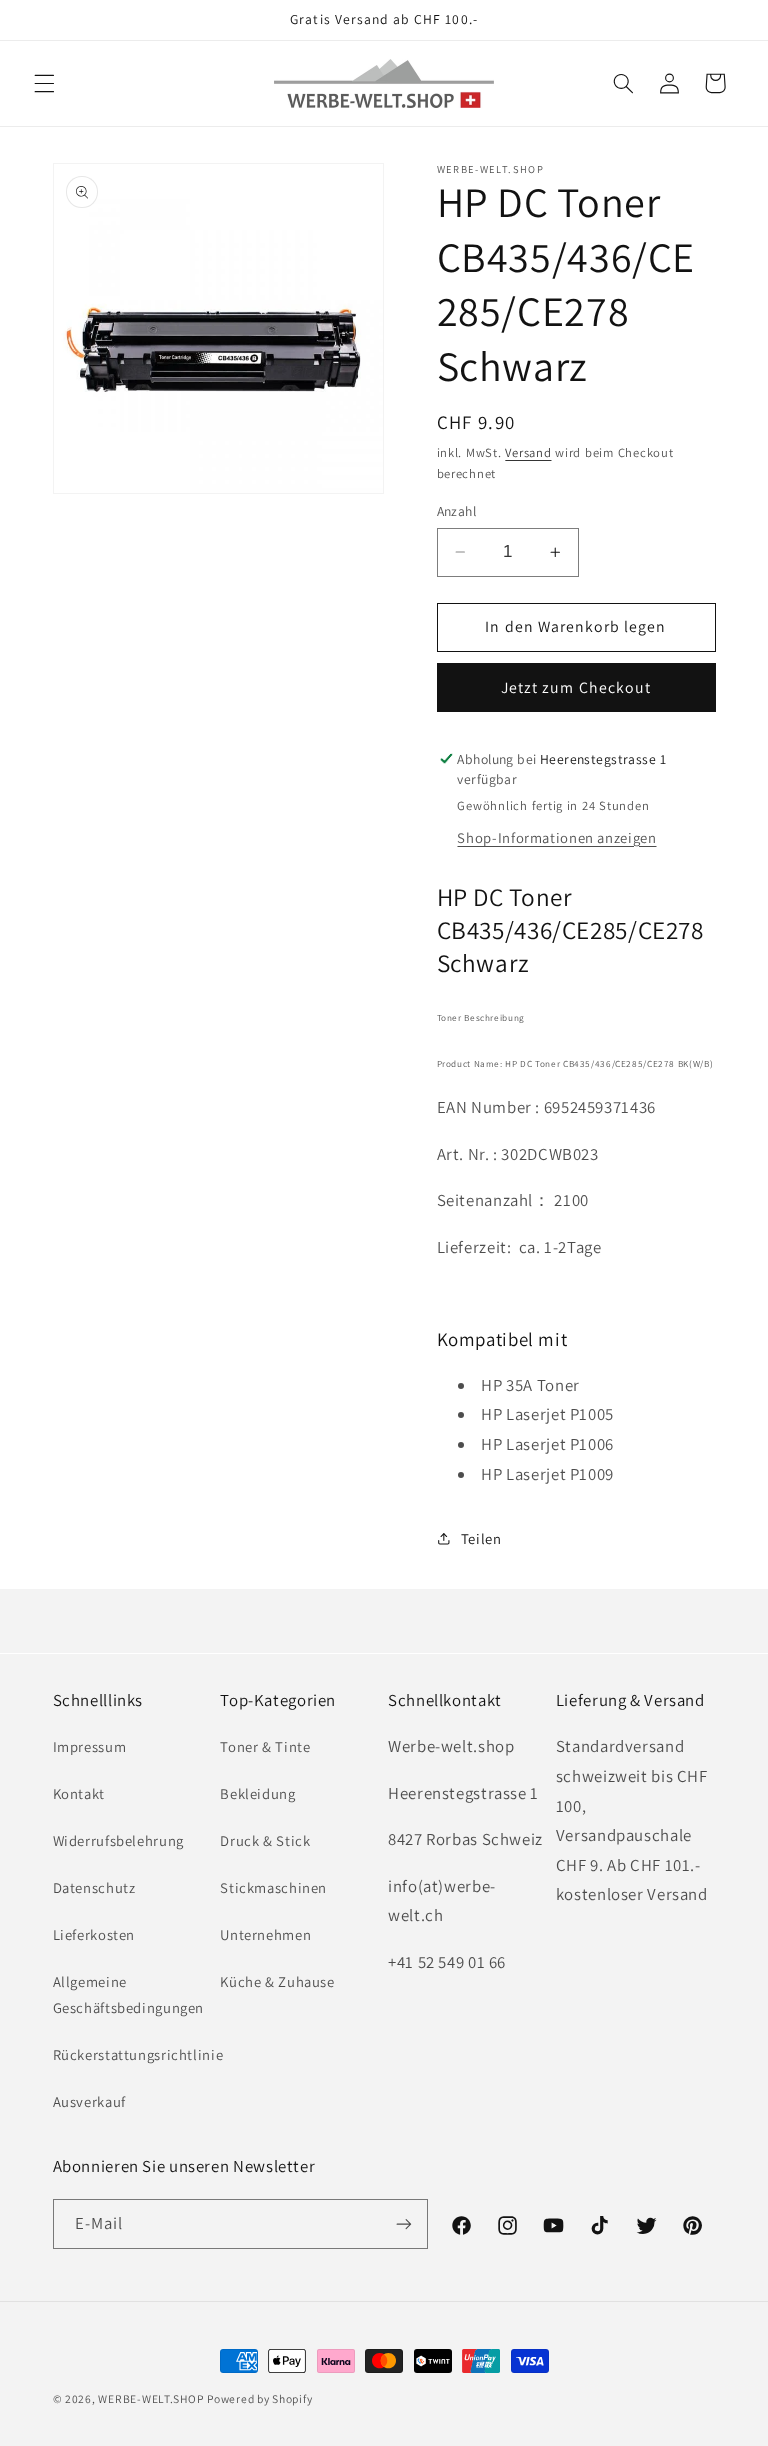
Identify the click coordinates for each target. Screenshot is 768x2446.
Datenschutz (94, 1887)
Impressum (90, 1746)
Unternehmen (265, 1934)
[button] (44, 83)
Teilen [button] (481, 1538)
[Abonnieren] (404, 2223)
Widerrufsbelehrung (118, 1840)
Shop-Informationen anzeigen (556, 837)
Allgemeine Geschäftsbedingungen (129, 1994)
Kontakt (79, 1793)
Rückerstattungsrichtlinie (138, 2054)
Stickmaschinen (273, 1887)
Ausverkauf (89, 2101)
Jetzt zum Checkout (576, 687)
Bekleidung (257, 1793)
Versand (528, 452)
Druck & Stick (265, 1840)
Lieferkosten (94, 1934)
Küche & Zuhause (277, 1981)
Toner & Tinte (265, 1746)
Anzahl (457, 511)
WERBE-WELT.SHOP (150, 2398)
